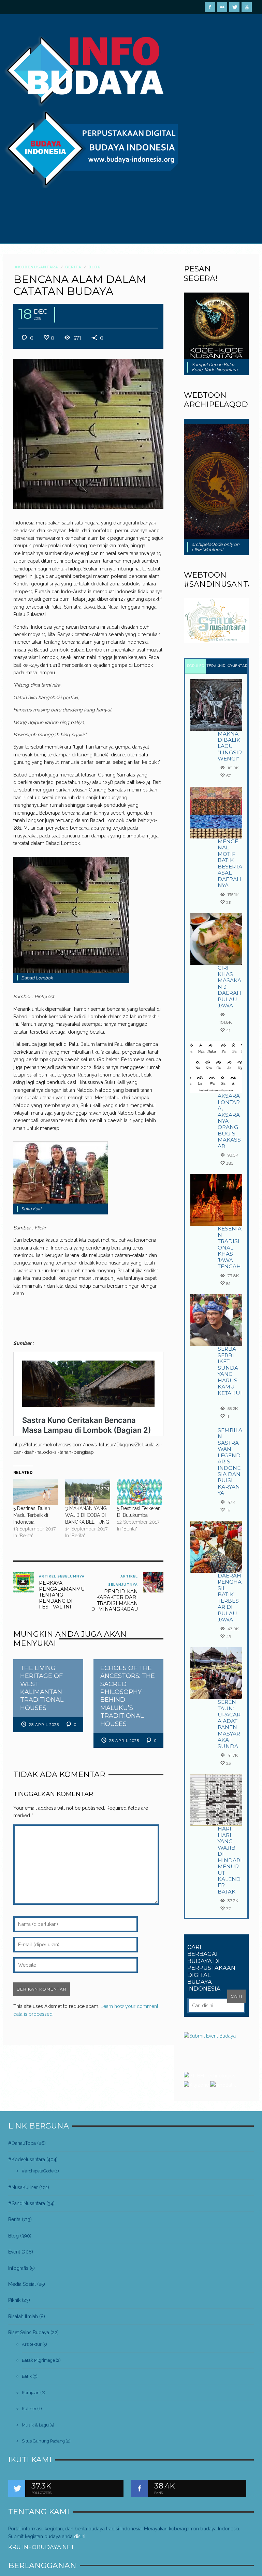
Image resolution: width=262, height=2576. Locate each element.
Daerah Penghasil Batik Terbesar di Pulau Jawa (230, 1598)
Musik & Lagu (35, 2425)
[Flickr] (222, 7)
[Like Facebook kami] (140, 2488)
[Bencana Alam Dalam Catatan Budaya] (88, 434)
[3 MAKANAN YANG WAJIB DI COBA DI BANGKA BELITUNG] (88, 1492)
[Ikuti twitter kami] (17, 2488)
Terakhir (216, 666)
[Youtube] (247, 7)
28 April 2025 (44, 1725)
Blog (95, 267)
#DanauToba (22, 2143)
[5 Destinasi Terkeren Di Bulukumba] (140, 1492)
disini (80, 2536)
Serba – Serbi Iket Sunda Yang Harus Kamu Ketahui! (230, 1374)
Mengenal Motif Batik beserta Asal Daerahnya (230, 863)
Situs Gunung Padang (43, 2441)
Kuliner (29, 2409)
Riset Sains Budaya (29, 2332)
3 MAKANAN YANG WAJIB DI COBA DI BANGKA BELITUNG (87, 1515)
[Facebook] (210, 7)
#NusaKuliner (23, 2187)
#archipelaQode (38, 2171)
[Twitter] (234, 7)
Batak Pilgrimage (38, 2360)
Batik (27, 2376)
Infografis (18, 2268)
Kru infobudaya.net (41, 2547)
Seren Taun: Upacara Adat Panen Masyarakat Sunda (229, 1724)
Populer (196, 666)
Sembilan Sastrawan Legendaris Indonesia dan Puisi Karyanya (230, 1462)
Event (14, 2252)
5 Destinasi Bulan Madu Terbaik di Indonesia (32, 1515)
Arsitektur (32, 2344)
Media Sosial (22, 2284)
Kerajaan (31, 2393)
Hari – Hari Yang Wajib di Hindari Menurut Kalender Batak (230, 1860)
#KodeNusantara (36, 267)
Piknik (14, 2300)
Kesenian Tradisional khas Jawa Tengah (230, 1247)
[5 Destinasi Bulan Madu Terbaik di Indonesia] (36, 1492)
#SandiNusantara (27, 2203)
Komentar (237, 666)
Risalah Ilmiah (23, 2316)
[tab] (196, 667)
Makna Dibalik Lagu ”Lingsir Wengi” (230, 746)
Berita (73, 267)
